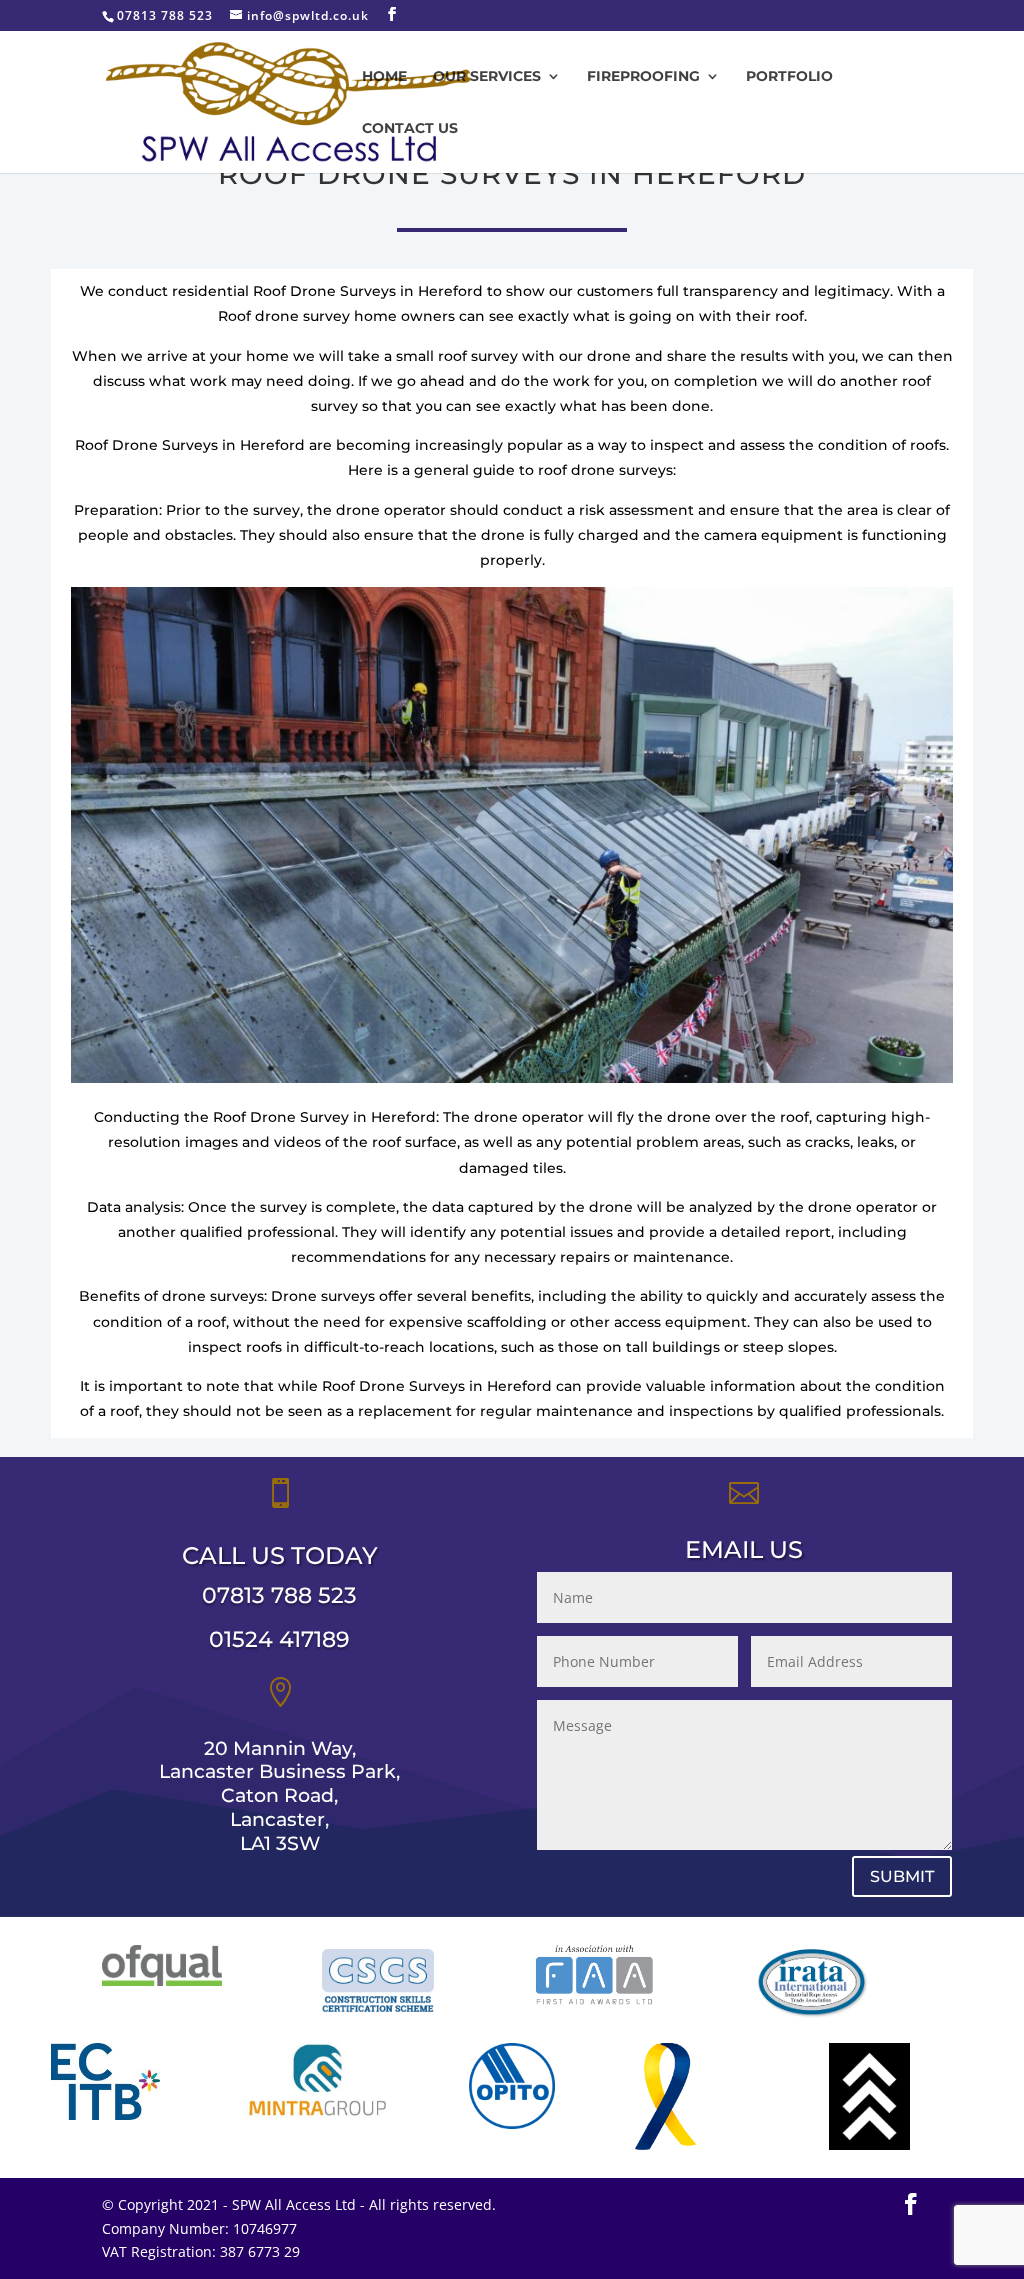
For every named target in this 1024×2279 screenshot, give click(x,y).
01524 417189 (279, 1639)
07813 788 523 (279, 1595)
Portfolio (789, 77)
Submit (902, 1876)
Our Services (487, 77)
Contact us (410, 129)
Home (384, 77)
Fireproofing (643, 77)
